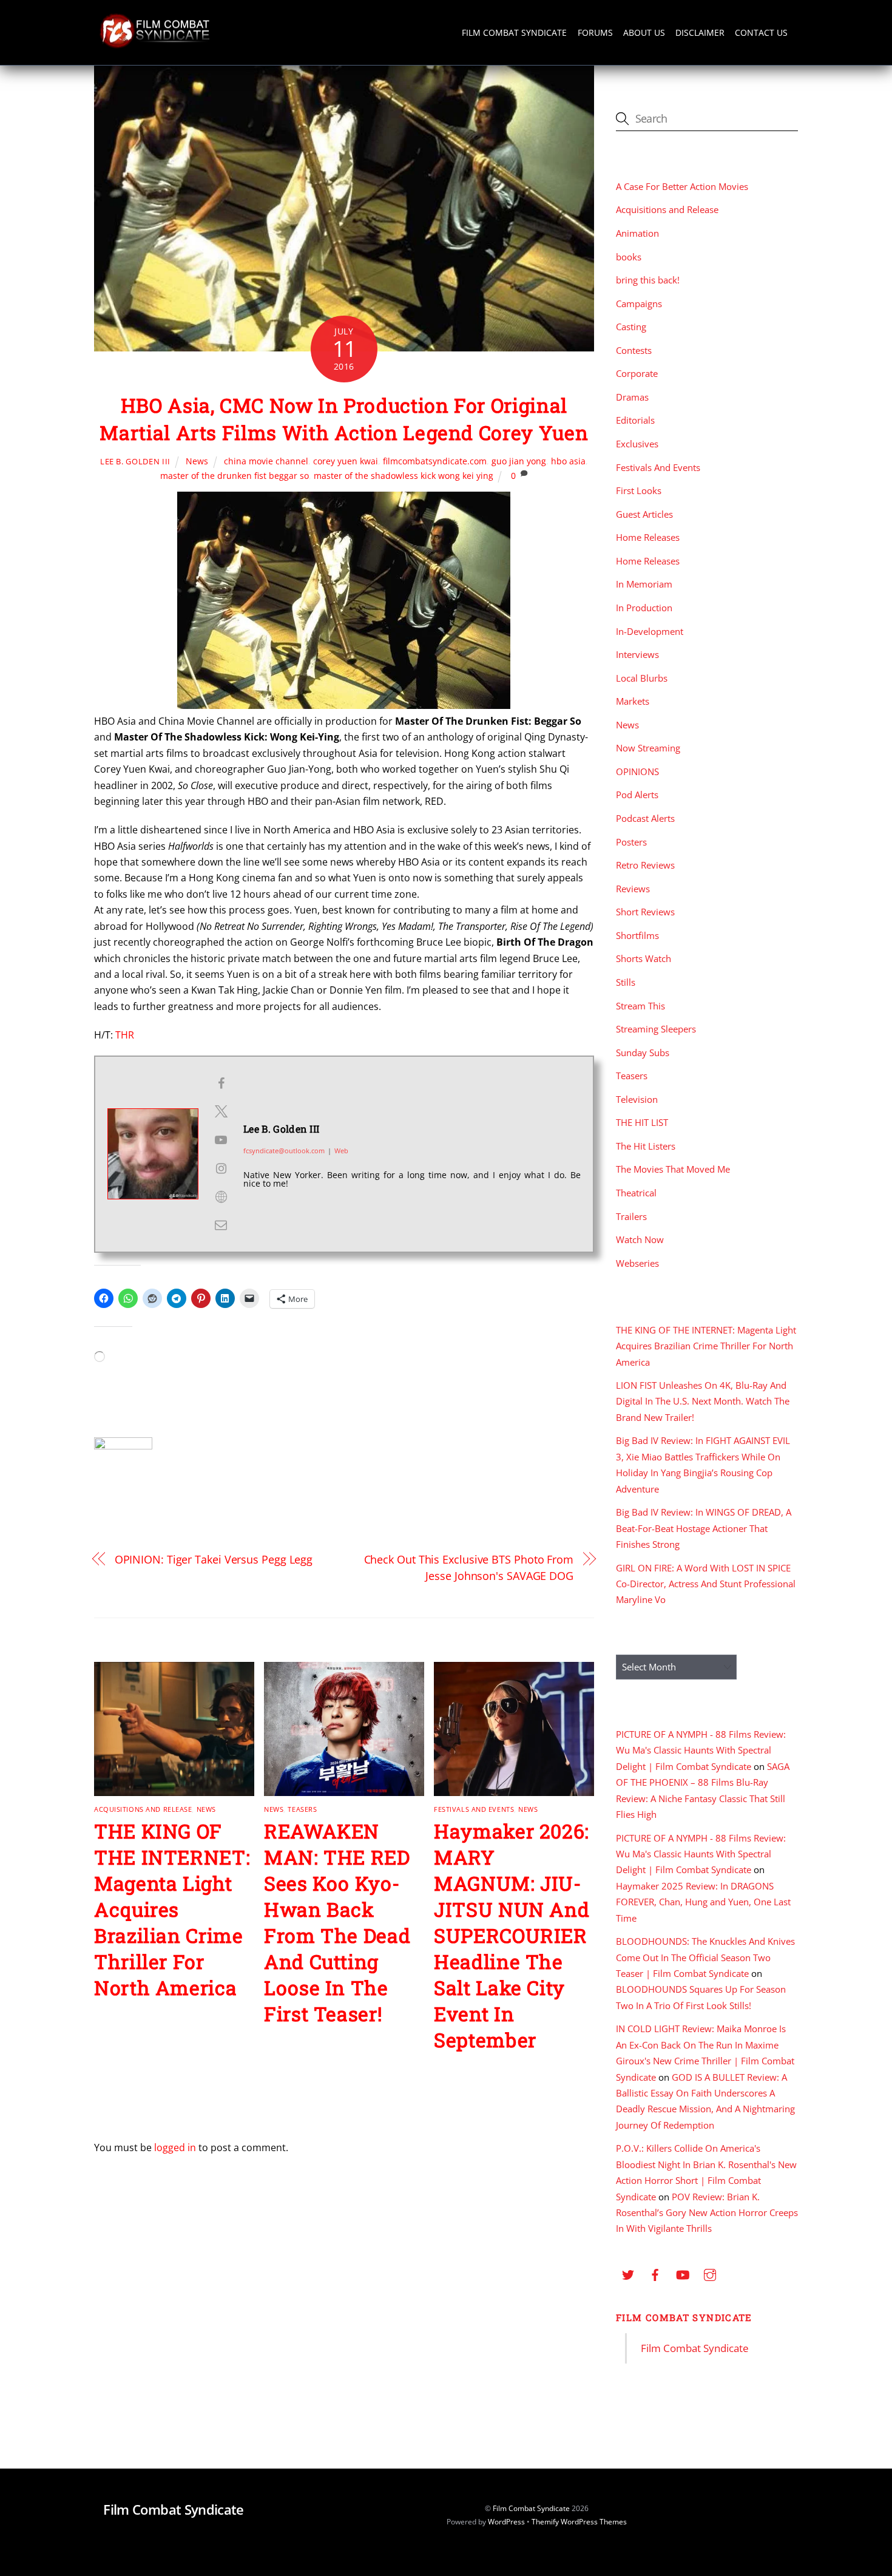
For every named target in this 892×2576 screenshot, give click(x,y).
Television (637, 1099)
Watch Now (640, 1239)
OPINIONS (637, 771)
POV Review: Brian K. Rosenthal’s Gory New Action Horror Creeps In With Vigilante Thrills (707, 2213)
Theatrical (636, 1193)
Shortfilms (637, 935)
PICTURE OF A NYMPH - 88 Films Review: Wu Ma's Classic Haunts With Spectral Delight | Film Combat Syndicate (701, 1750)
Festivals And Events (474, 1809)
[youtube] (683, 2273)
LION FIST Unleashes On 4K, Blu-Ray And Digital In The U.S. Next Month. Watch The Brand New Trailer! (703, 1401)
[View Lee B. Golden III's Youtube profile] (221, 1140)
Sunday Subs (643, 1052)
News (197, 461)
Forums (595, 32)
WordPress (506, 2522)
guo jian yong (519, 461)
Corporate (637, 373)
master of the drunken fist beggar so (235, 476)
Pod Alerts (637, 795)
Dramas (632, 397)
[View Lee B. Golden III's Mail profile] (221, 1225)
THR (125, 1035)
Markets (633, 701)
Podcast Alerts (645, 818)
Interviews (637, 654)
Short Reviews (645, 912)
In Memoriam (644, 584)
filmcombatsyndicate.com (435, 461)
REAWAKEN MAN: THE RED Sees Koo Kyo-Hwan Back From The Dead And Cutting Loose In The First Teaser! (337, 1922)
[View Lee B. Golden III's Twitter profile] (221, 1111)
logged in (175, 2147)
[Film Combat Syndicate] (155, 45)
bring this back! (648, 280)
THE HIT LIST (642, 1122)
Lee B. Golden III (135, 461)
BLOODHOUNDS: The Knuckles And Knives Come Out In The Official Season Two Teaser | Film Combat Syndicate (705, 1957)
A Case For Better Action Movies (682, 186)
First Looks (639, 490)
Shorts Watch (644, 958)
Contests (634, 350)
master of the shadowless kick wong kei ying (404, 476)
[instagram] (710, 2273)
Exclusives (637, 444)
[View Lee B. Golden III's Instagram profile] (221, 1168)
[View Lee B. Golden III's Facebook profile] (221, 1083)
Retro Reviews (645, 865)
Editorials (635, 420)
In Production (644, 608)
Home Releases (648, 537)
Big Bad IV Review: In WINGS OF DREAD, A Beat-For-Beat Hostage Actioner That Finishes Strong (704, 1528)
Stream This (640, 1006)
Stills (626, 982)
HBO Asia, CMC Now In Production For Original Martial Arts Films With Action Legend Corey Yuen (344, 419)
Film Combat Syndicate (514, 32)
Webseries (637, 1263)
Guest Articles (644, 514)
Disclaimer (700, 32)
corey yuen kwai (346, 461)
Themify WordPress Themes (579, 2522)
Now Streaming (648, 748)
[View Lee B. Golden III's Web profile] (221, 1197)
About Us (644, 32)
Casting (631, 327)
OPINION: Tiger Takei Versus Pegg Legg (214, 1559)
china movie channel (266, 461)
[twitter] (628, 2273)
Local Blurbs (642, 678)
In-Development (650, 631)
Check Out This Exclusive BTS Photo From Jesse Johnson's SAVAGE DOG (469, 1567)
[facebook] (655, 2273)
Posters (631, 842)
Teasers (302, 1809)
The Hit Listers (646, 1146)
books (629, 257)
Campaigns (639, 303)
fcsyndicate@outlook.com (284, 1151)
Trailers (631, 1216)
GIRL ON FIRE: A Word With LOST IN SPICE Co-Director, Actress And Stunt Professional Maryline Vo (706, 1584)
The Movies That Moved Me (673, 1169)
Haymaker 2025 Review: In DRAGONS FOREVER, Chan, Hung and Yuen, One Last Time (703, 1902)
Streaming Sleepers (656, 1029)
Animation (637, 233)
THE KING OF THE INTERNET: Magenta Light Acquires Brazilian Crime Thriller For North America (172, 1909)
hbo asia (568, 461)
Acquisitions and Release (143, 1809)
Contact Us (761, 32)
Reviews (633, 889)
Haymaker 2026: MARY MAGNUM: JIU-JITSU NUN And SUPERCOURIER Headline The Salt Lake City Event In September (512, 1935)
